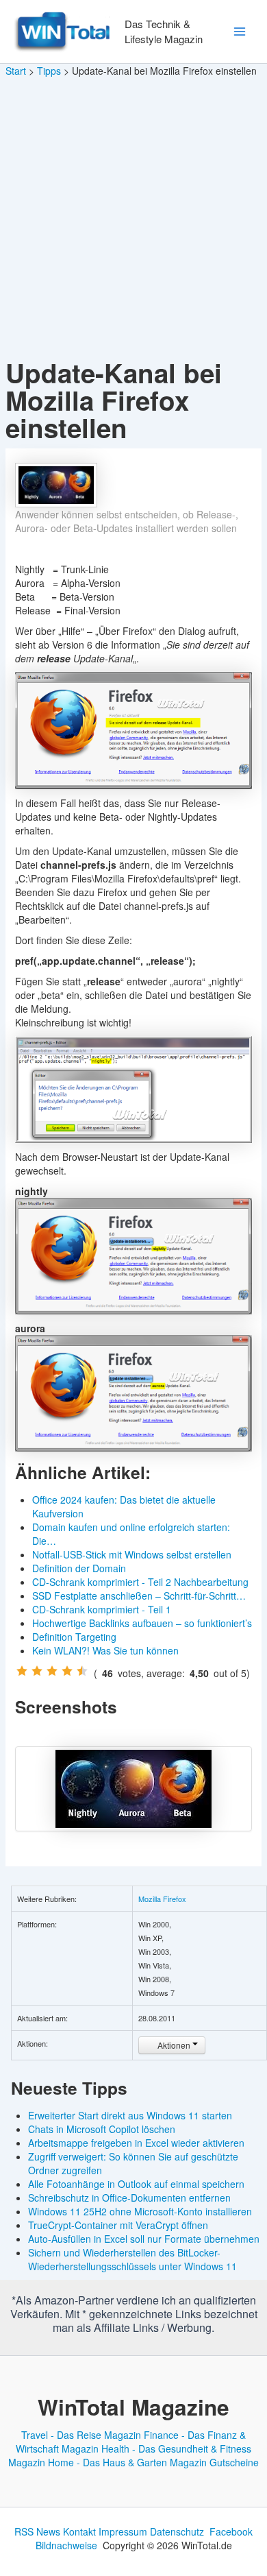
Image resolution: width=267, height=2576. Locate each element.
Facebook (231, 2531)
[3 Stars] (52, 1671)
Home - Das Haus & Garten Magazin (127, 2462)
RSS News (37, 2531)
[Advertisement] (133, 219)
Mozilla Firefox (162, 1899)
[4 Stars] (67, 1671)
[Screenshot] (134, 1789)
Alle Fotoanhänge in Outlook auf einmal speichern (136, 2184)
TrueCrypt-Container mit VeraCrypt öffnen (118, 2225)
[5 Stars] (82, 1671)
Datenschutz (177, 2531)
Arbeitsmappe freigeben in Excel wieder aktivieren (136, 2143)
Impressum (123, 2531)
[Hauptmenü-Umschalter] (239, 32)
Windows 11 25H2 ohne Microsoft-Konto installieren (140, 2211)
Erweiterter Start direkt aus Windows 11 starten (130, 2115)
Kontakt (79, 2531)
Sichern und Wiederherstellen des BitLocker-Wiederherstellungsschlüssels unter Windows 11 (132, 2259)
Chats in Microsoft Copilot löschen (102, 2129)
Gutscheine (234, 2462)
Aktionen (174, 2045)
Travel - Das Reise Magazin (81, 2435)
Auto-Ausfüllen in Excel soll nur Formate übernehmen (144, 2239)
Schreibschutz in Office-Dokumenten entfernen (129, 2198)
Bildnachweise (66, 2545)
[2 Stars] (37, 1671)
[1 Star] (22, 1671)
